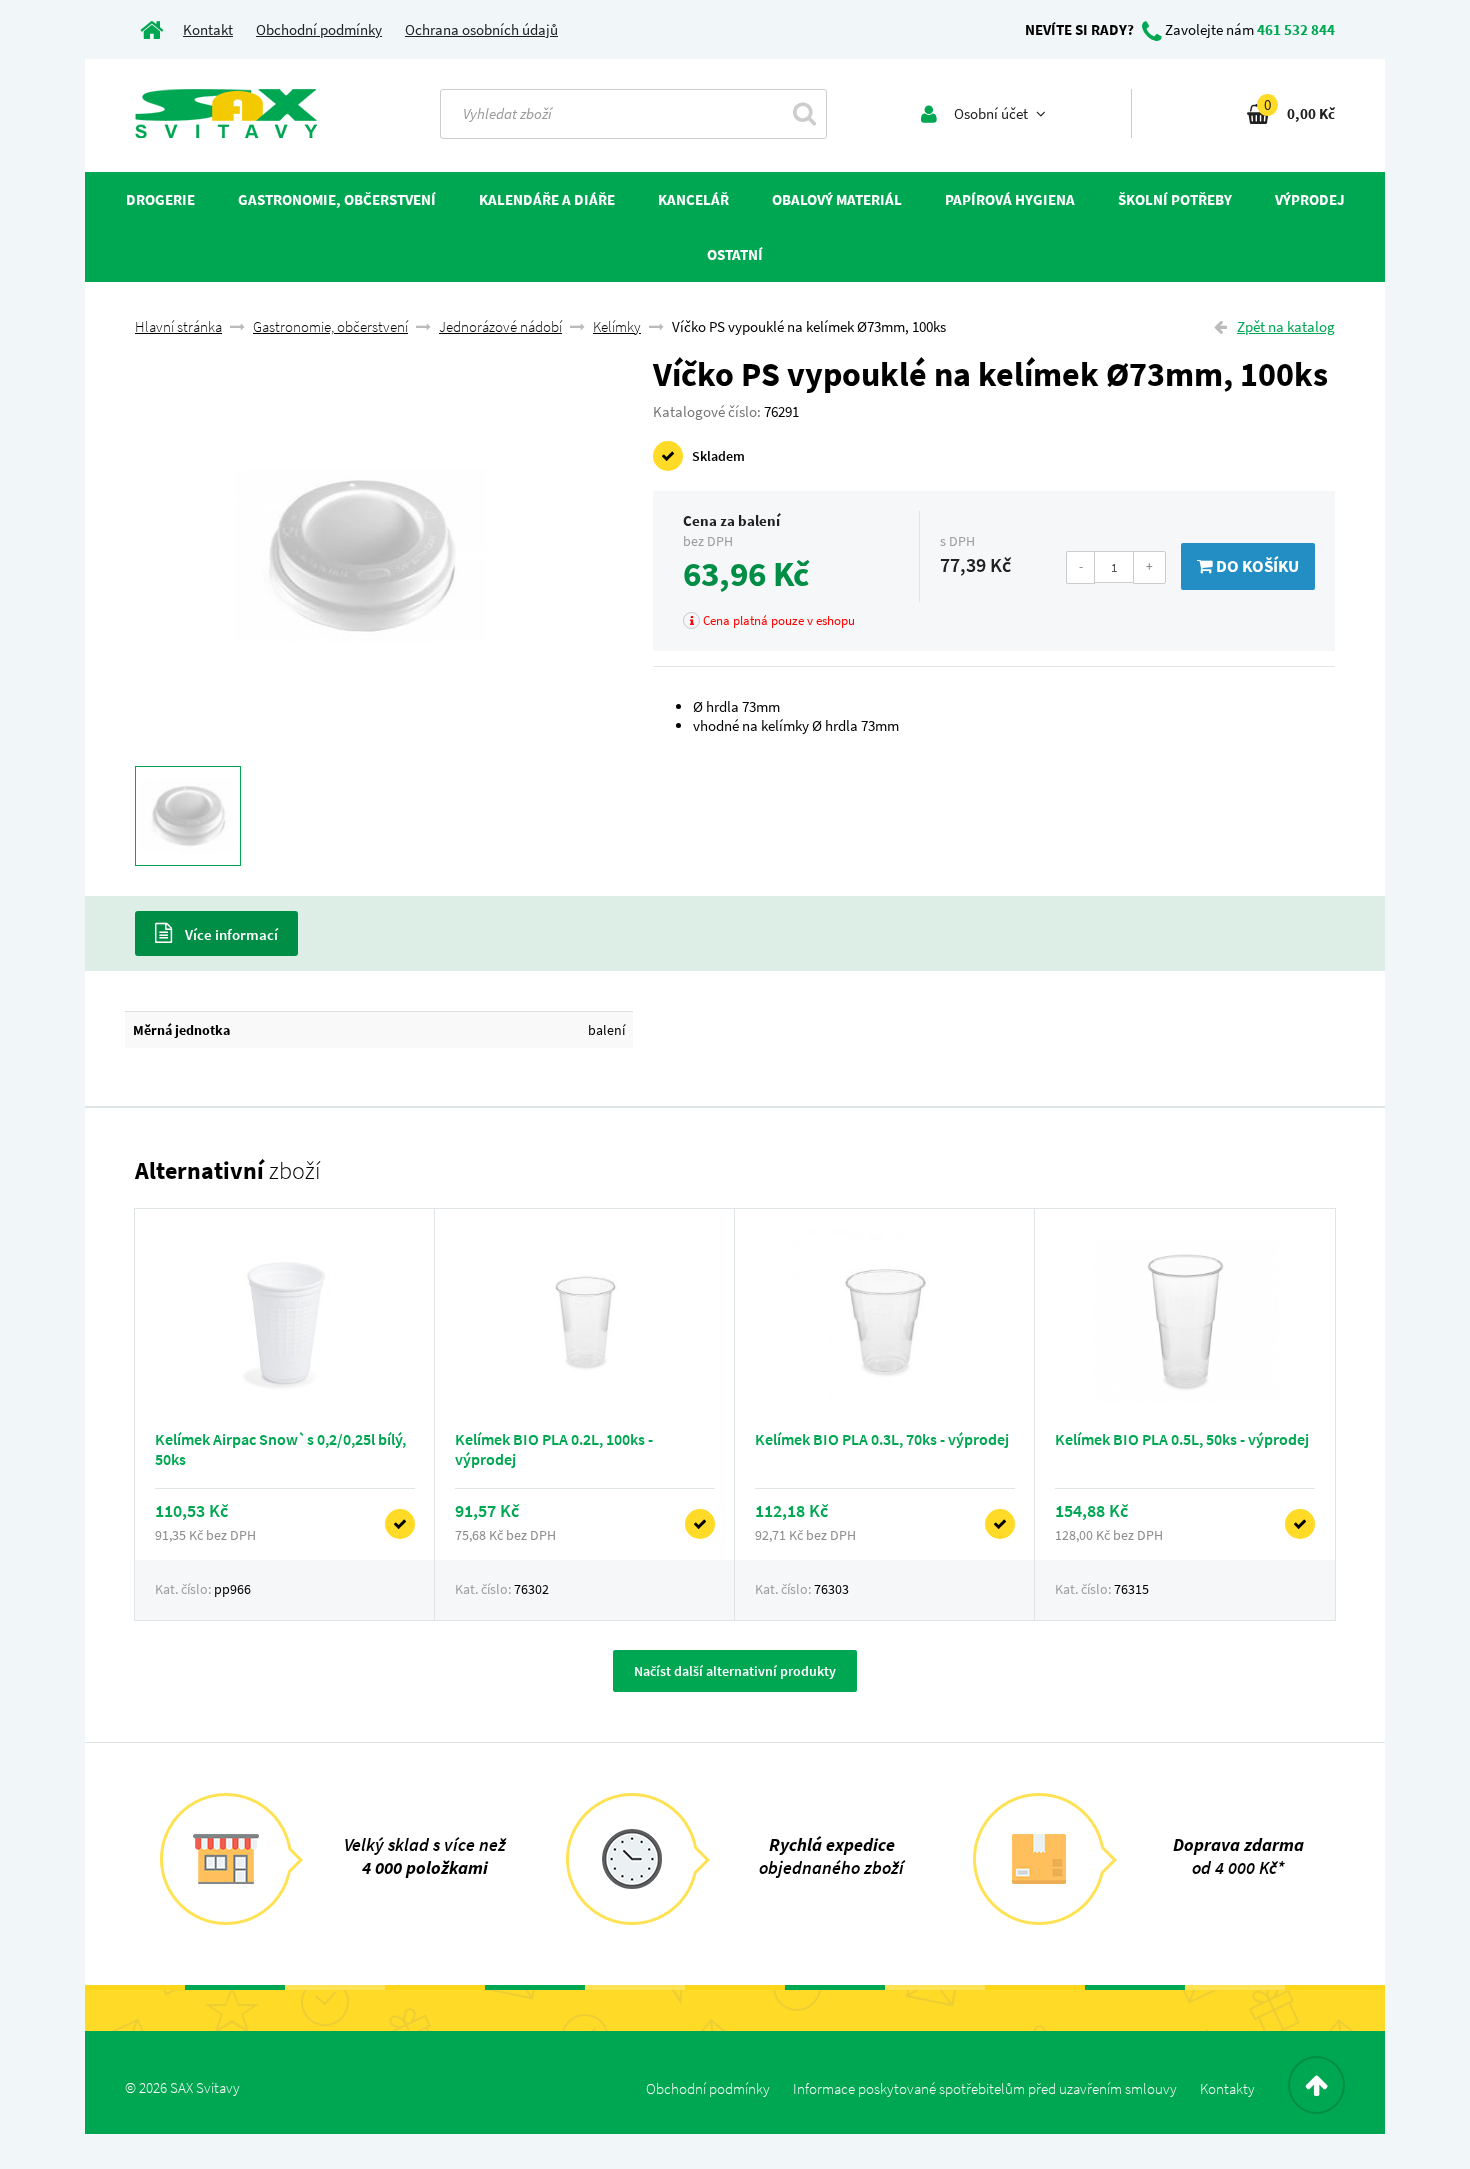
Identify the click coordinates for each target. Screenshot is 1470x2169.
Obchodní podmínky (319, 29)
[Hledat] (804, 113)
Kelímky (617, 326)
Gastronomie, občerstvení (330, 326)
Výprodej (1310, 199)
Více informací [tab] (230, 934)
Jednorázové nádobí (500, 326)
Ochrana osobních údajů (481, 29)
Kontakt (208, 29)
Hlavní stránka (178, 326)
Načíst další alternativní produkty (735, 1671)
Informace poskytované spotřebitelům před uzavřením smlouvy (985, 2088)
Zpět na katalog (1286, 326)
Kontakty (1227, 2088)
